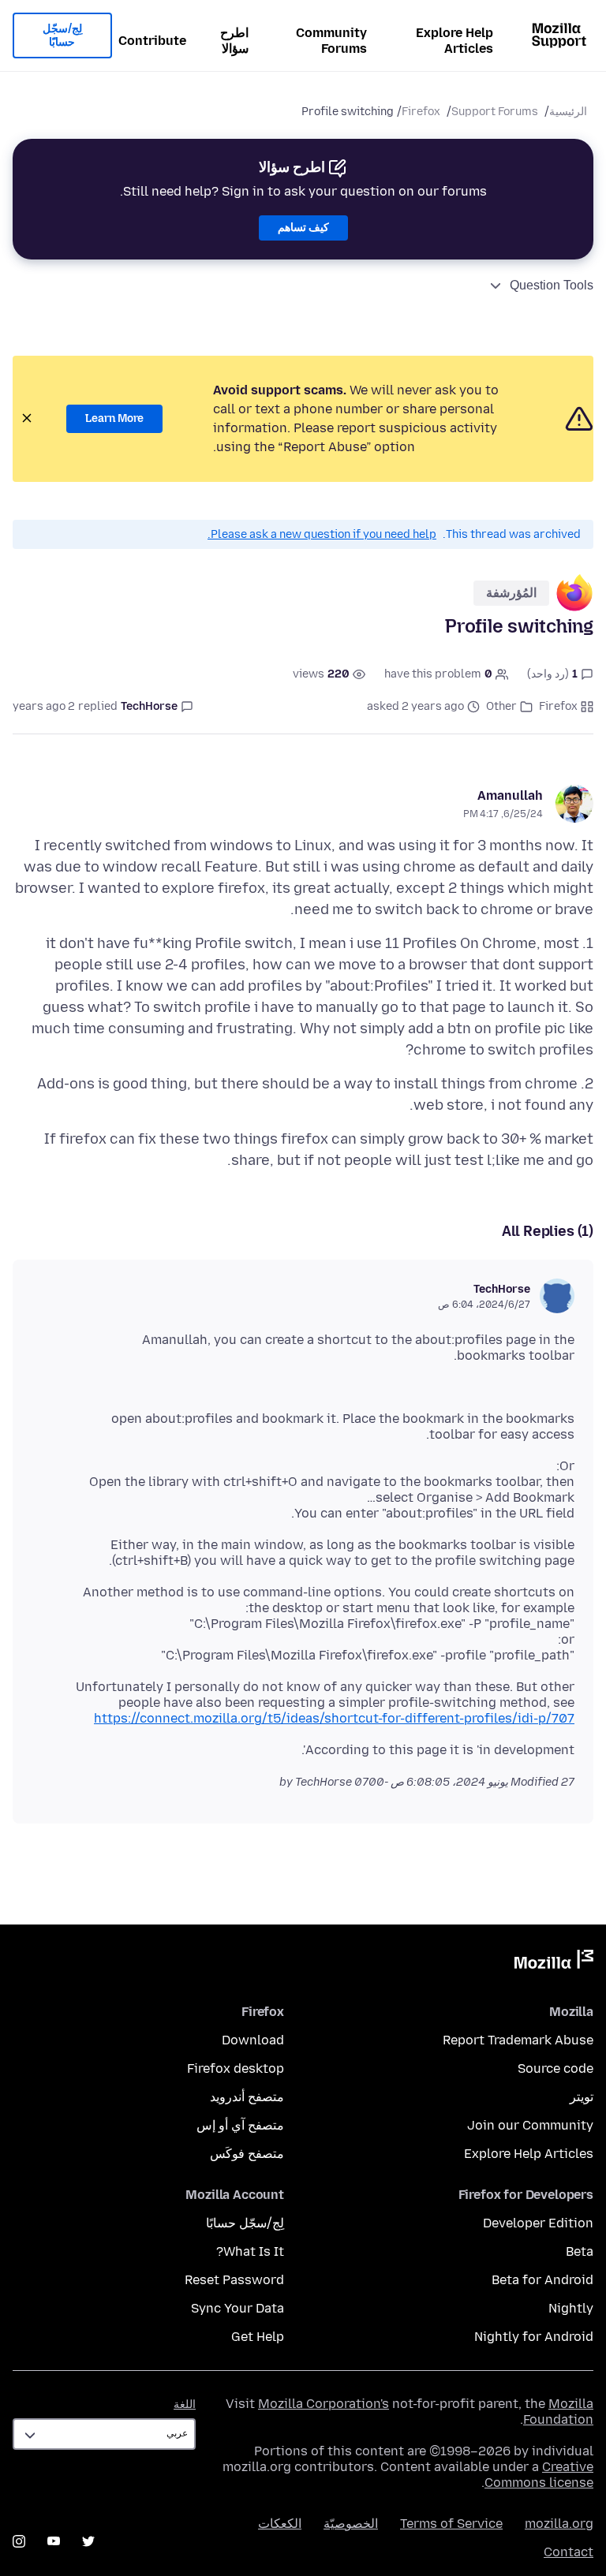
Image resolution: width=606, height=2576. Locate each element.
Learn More (114, 418)
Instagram (19, 2541)
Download (253, 2040)
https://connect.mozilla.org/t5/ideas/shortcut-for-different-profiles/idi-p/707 (334, 1718)
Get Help (258, 2337)
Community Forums (331, 41)
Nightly (571, 2308)
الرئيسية (568, 112)
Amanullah (510, 795)
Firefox (421, 112)
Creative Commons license (539, 2475)
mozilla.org (559, 2524)
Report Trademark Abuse (518, 2040)
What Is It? (250, 2251)
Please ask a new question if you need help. (322, 534)
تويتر (582, 2097)
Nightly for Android (534, 2337)
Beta (580, 2251)
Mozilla (554, 1962)
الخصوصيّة (351, 2524)
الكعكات (280, 2524)
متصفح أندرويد (247, 2097)
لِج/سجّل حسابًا (62, 36)
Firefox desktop (236, 2068)
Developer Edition (538, 2223)
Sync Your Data (238, 2308)
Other (501, 706)
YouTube (54, 2541)
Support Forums (495, 112)
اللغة (185, 2404)
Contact (569, 2552)
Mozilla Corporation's (324, 2404)
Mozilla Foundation (558, 2412)
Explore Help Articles (454, 41)
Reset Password (234, 2280)
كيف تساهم (303, 228)
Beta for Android (542, 2280)
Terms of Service (451, 2524)
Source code (555, 2068)
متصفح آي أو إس (240, 2125)
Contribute (152, 41)
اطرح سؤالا (234, 41)
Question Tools (552, 285)
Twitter (88, 2541)
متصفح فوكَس (247, 2154)
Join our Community (530, 2125)
